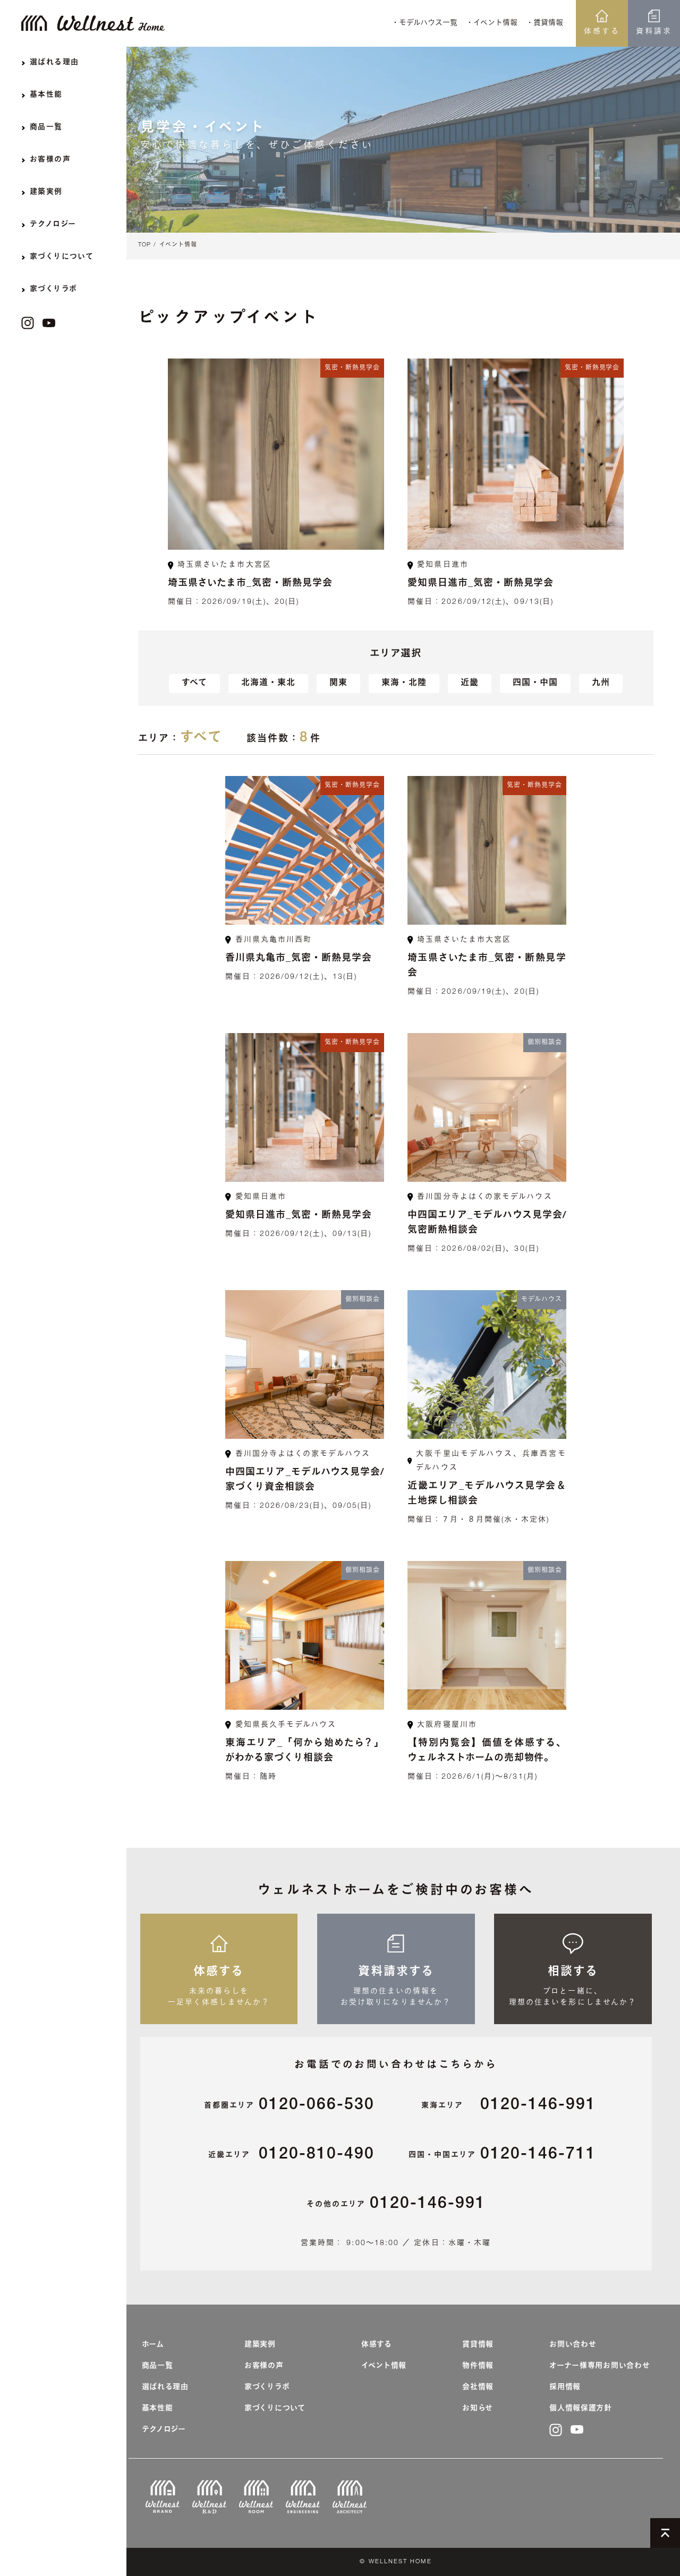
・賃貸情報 (545, 23)
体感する (602, 32)
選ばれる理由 (165, 2387)
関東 (338, 684)
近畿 (470, 684)
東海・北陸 (404, 684)
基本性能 (158, 2409)
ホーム (153, 2345)
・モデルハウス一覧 (424, 23)
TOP (144, 245)
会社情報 (478, 2387)
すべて (194, 684)
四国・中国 (535, 684)
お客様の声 (264, 2366)
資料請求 (654, 32)
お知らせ (478, 2409)
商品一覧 (158, 2366)
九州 (601, 684)
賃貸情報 (478, 2345)
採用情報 (565, 2387)
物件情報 (478, 2366)
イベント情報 (178, 245)
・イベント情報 (492, 23)
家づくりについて (275, 2409)
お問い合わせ (573, 2345)
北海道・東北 (268, 684)
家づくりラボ (267, 2387)
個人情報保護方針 (581, 2409)
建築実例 (260, 2345)
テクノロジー (164, 2430)
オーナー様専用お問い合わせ (600, 2366)
